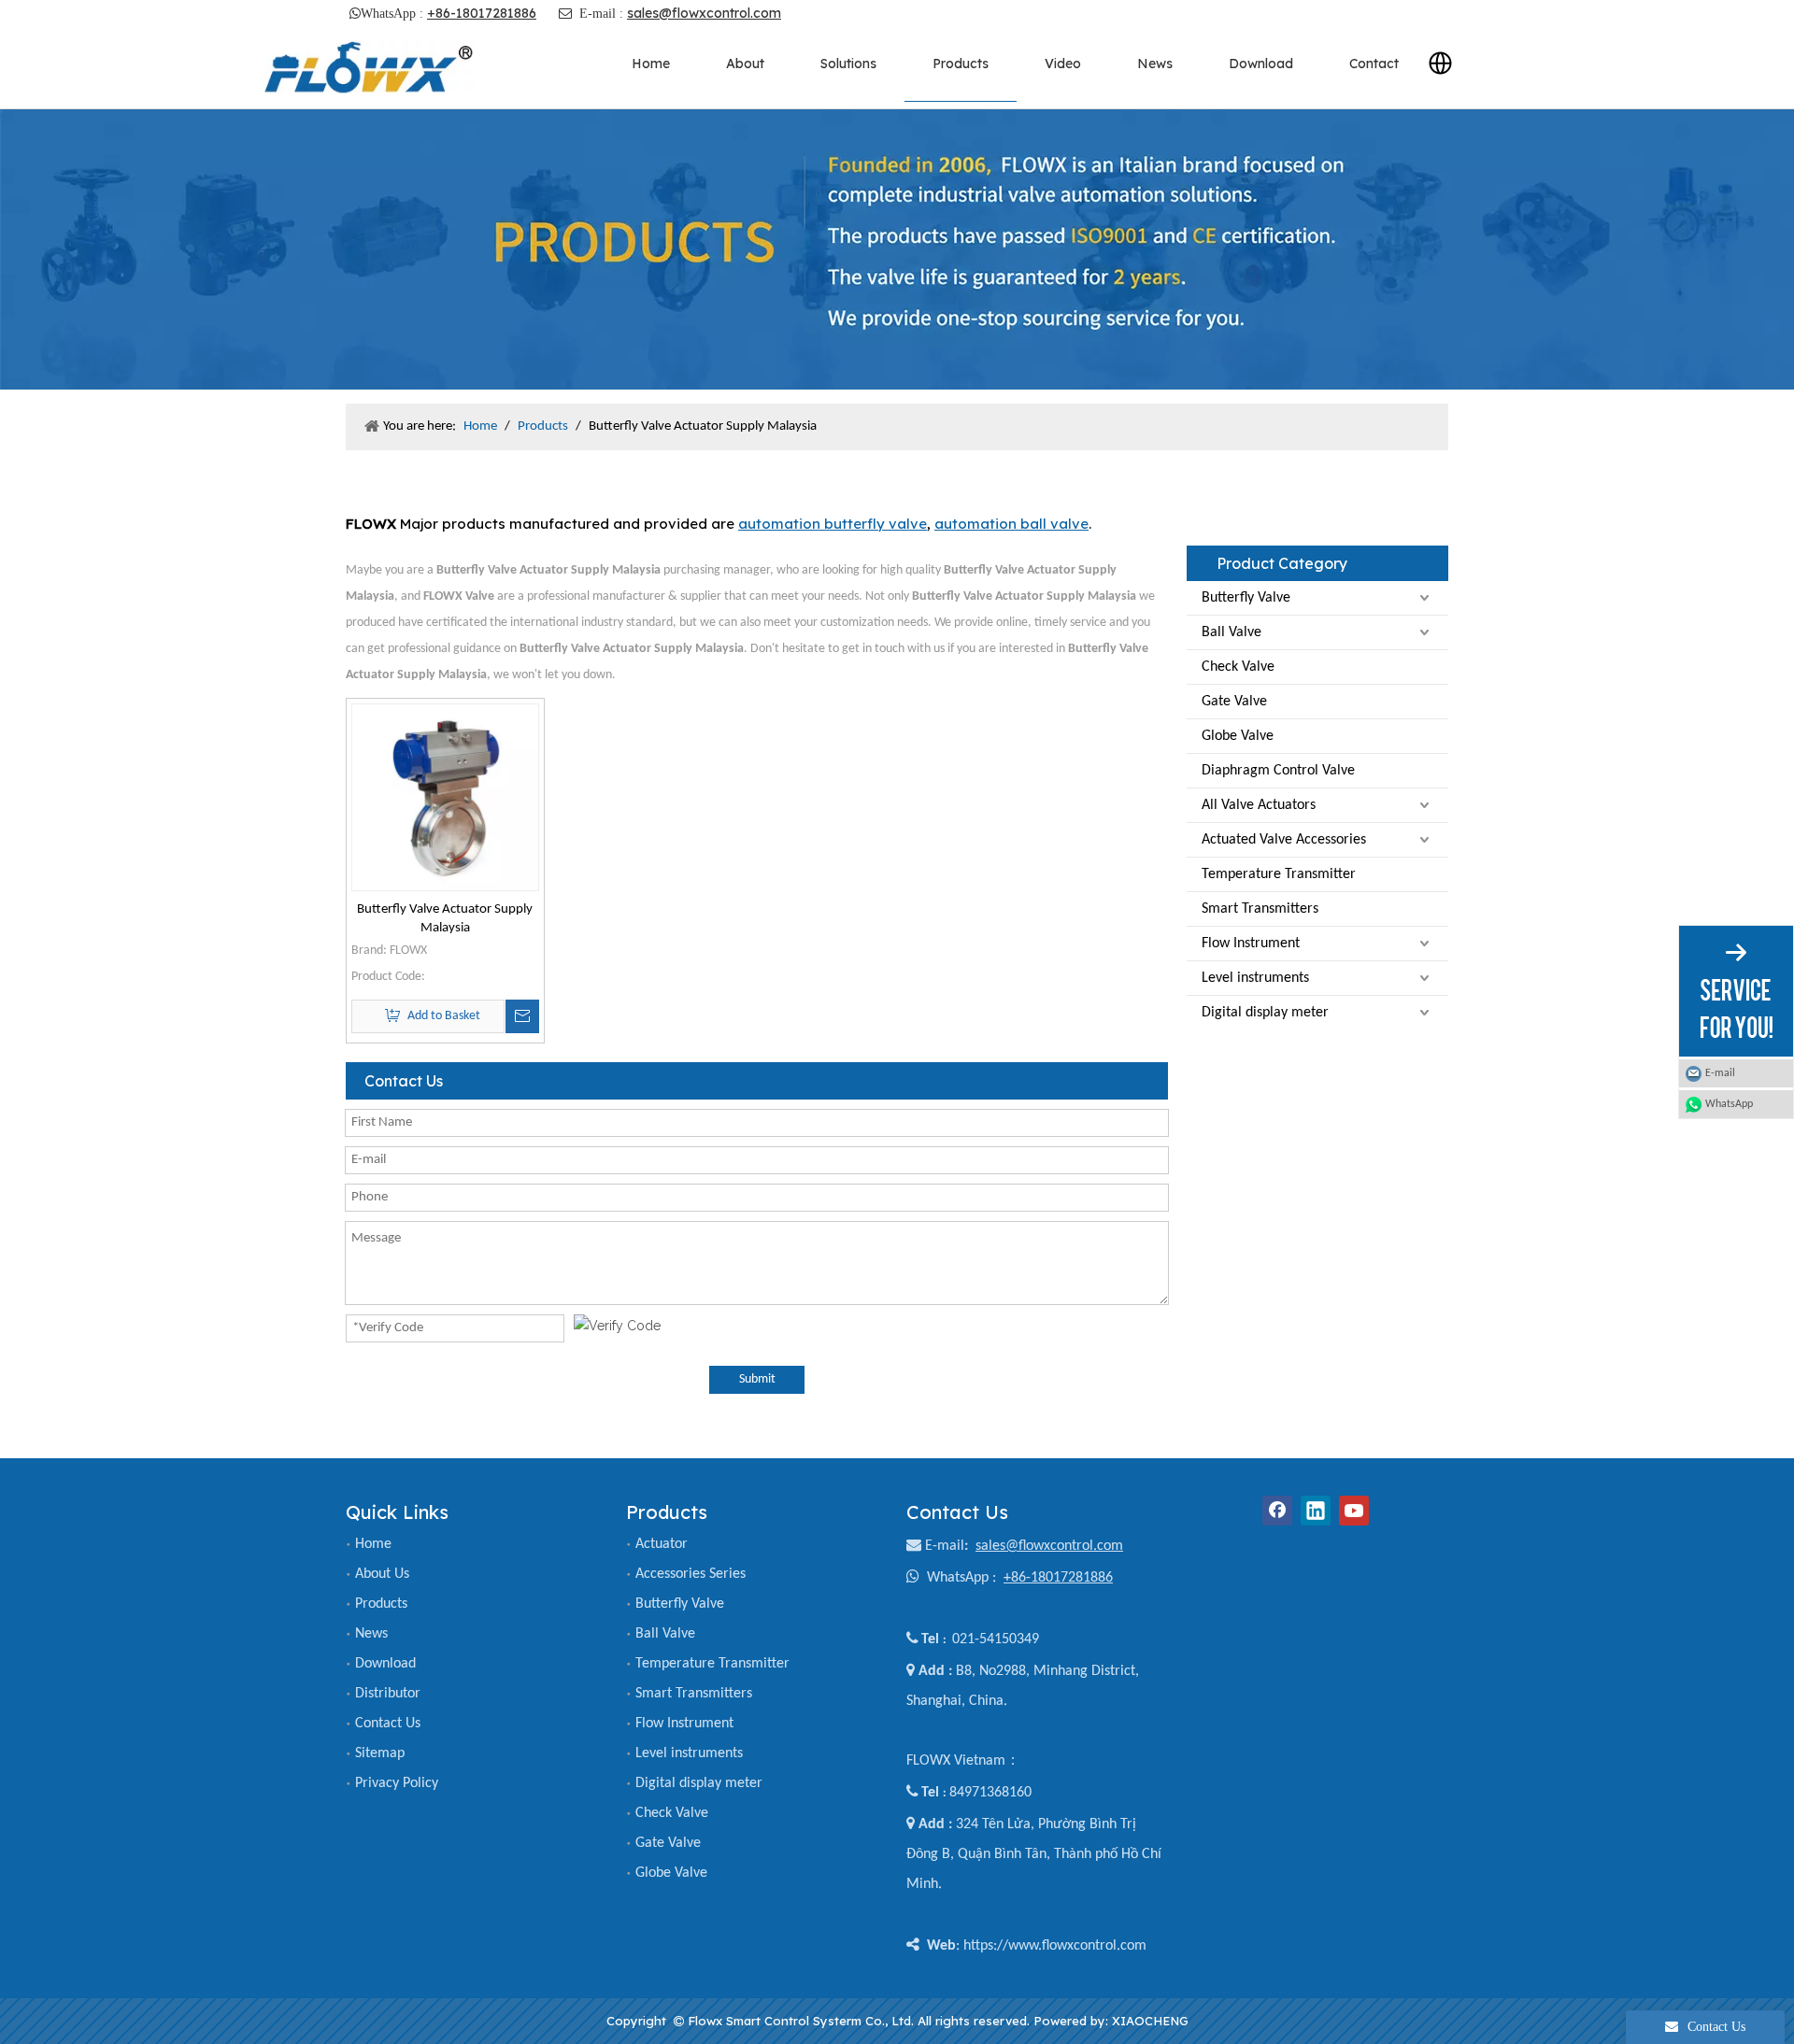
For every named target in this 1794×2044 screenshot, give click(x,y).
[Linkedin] (1316, 1511)
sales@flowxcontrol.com (704, 13)
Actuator (662, 1544)
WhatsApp (1729, 1104)
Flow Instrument (1251, 944)
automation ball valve (1011, 524)
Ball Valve (1232, 632)
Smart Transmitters (1260, 909)
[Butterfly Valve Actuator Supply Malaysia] (445, 797)
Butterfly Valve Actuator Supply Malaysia (445, 919)
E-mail (945, 1546)
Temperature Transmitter (1279, 874)
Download (385, 1664)
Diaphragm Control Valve (1278, 771)
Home (373, 1544)
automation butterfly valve (833, 524)
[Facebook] (1277, 1511)
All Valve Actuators (1259, 805)
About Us (382, 1574)
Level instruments (1255, 978)
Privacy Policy (397, 1783)
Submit (757, 1379)
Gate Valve (1234, 702)
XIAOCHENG (1150, 2021)
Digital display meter (1265, 1013)
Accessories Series (691, 1574)
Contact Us (388, 1724)
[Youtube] (1354, 1511)
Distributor (388, 1694)
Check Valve (1238, 667)
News (371, 1634)
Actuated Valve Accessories (1284, 840)
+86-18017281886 (482, 13)
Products (381, 1604)
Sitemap (380, 1753)
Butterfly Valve (1246, 598)
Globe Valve (1238, 736)
